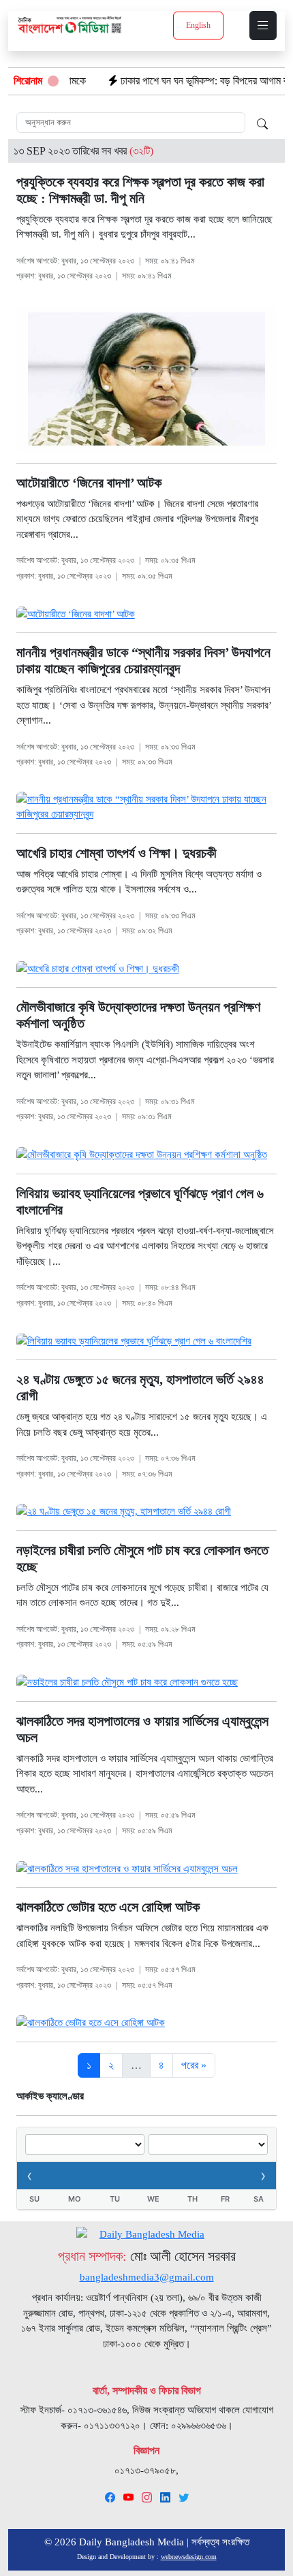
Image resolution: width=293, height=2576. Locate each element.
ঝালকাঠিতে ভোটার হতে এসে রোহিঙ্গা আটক (108, 1907)
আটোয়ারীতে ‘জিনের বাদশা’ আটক (89, 483)
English (198, 25)
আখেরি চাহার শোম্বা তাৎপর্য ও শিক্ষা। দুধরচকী (117, 853)
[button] (263, 26)
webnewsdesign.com (189, 2557)
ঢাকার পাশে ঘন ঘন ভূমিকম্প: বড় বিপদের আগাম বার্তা (178, 81)
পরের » (194, 2065)
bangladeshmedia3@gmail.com (147, 2277)
